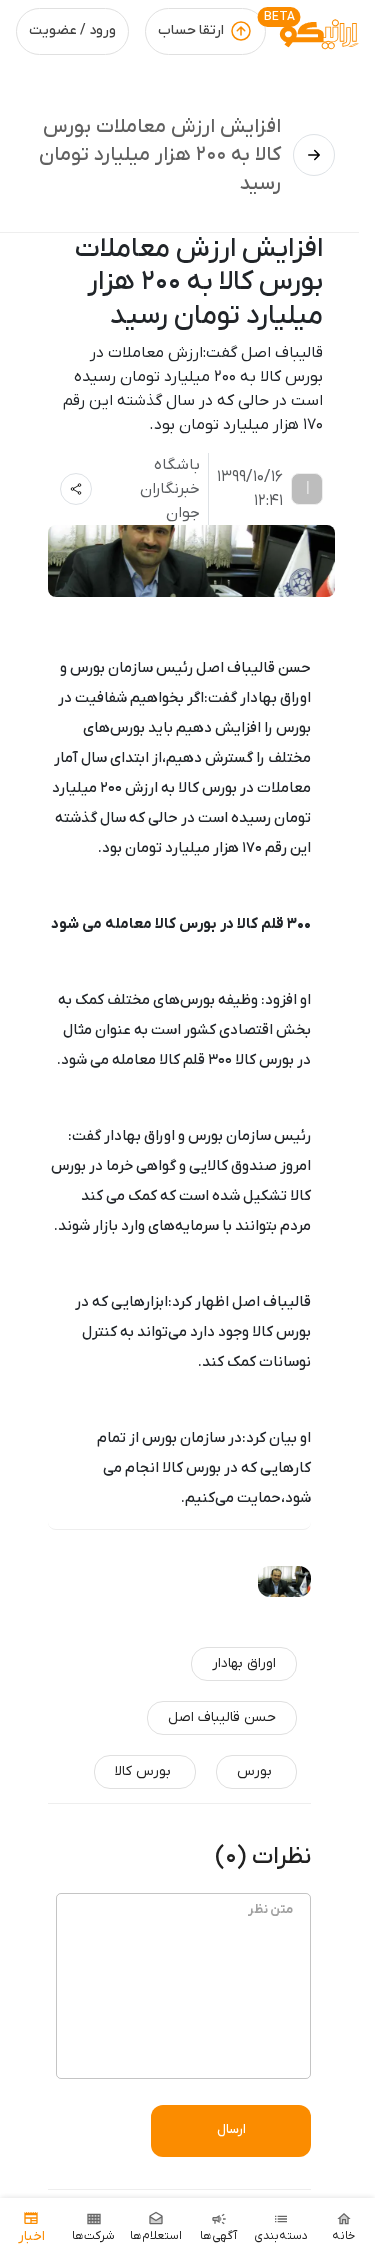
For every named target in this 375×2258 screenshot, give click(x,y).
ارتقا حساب (191, 30)
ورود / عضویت (72, 30)
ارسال (231, 2129)
